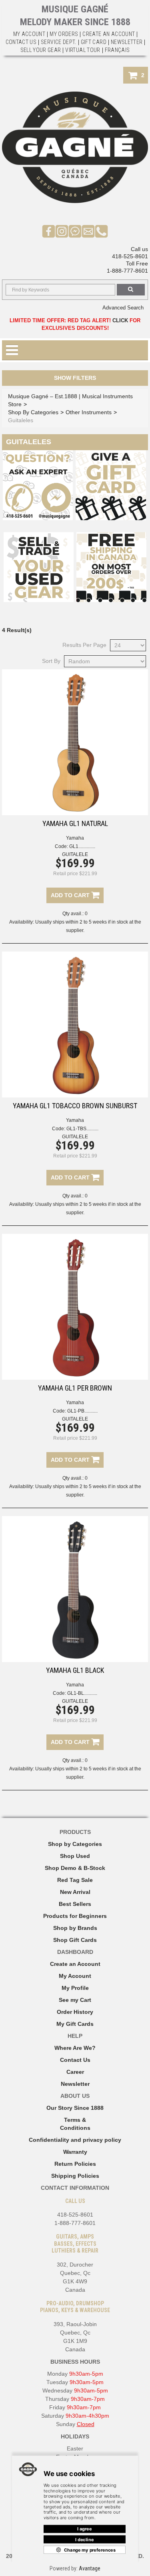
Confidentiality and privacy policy (75, 2140)
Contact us (21, 42)
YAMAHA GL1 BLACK (75, 1670)
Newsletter (127, 42)
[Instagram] (62, 231)
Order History (75, 2012)
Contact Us (75, 2060)
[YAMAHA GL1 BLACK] (75, 1589)
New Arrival (75, 1892)
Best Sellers (75, 1904)
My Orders (64, 34)
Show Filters (75, 378)
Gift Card (94, 42)
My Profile (75, 1988)
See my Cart (75, 2000)
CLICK (120, 320)
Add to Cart (71, 895)
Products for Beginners (75, 1916)
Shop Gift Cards (75, 1940)
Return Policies (75, 2164)
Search (131, 290)
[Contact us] (88, 231)
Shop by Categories (75, 1844)
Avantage (90, 2568)
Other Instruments (89, 412)
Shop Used (75, 1856)
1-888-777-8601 (127, 271)
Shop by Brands (75, 1928)
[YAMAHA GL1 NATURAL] (75, 742)
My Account (29, 34)
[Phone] (101, 231)
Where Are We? (75, 2048)
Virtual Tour (83, 50)
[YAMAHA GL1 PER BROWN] (75, 1307)
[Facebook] (49, 231)
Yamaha (75, 838)
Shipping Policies (75, 2176)
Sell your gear (41, 50)
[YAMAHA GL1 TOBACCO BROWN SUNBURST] (75, 1025)
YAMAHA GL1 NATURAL (75, 823)
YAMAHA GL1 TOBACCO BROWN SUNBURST (75, 1106)
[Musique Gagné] (75, 147)
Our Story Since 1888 (75, 2108)
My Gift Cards (75, 2024)
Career (75, 2072)
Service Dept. (59, 42)
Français (117, 50)
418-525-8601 (130, 256)
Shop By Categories (33, 412)
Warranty (75, 2152)
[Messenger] (75, 231)
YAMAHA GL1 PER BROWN (75, 1388)
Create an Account (109, 34)
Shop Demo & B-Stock (75, 1868)
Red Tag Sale (75, 1880)
